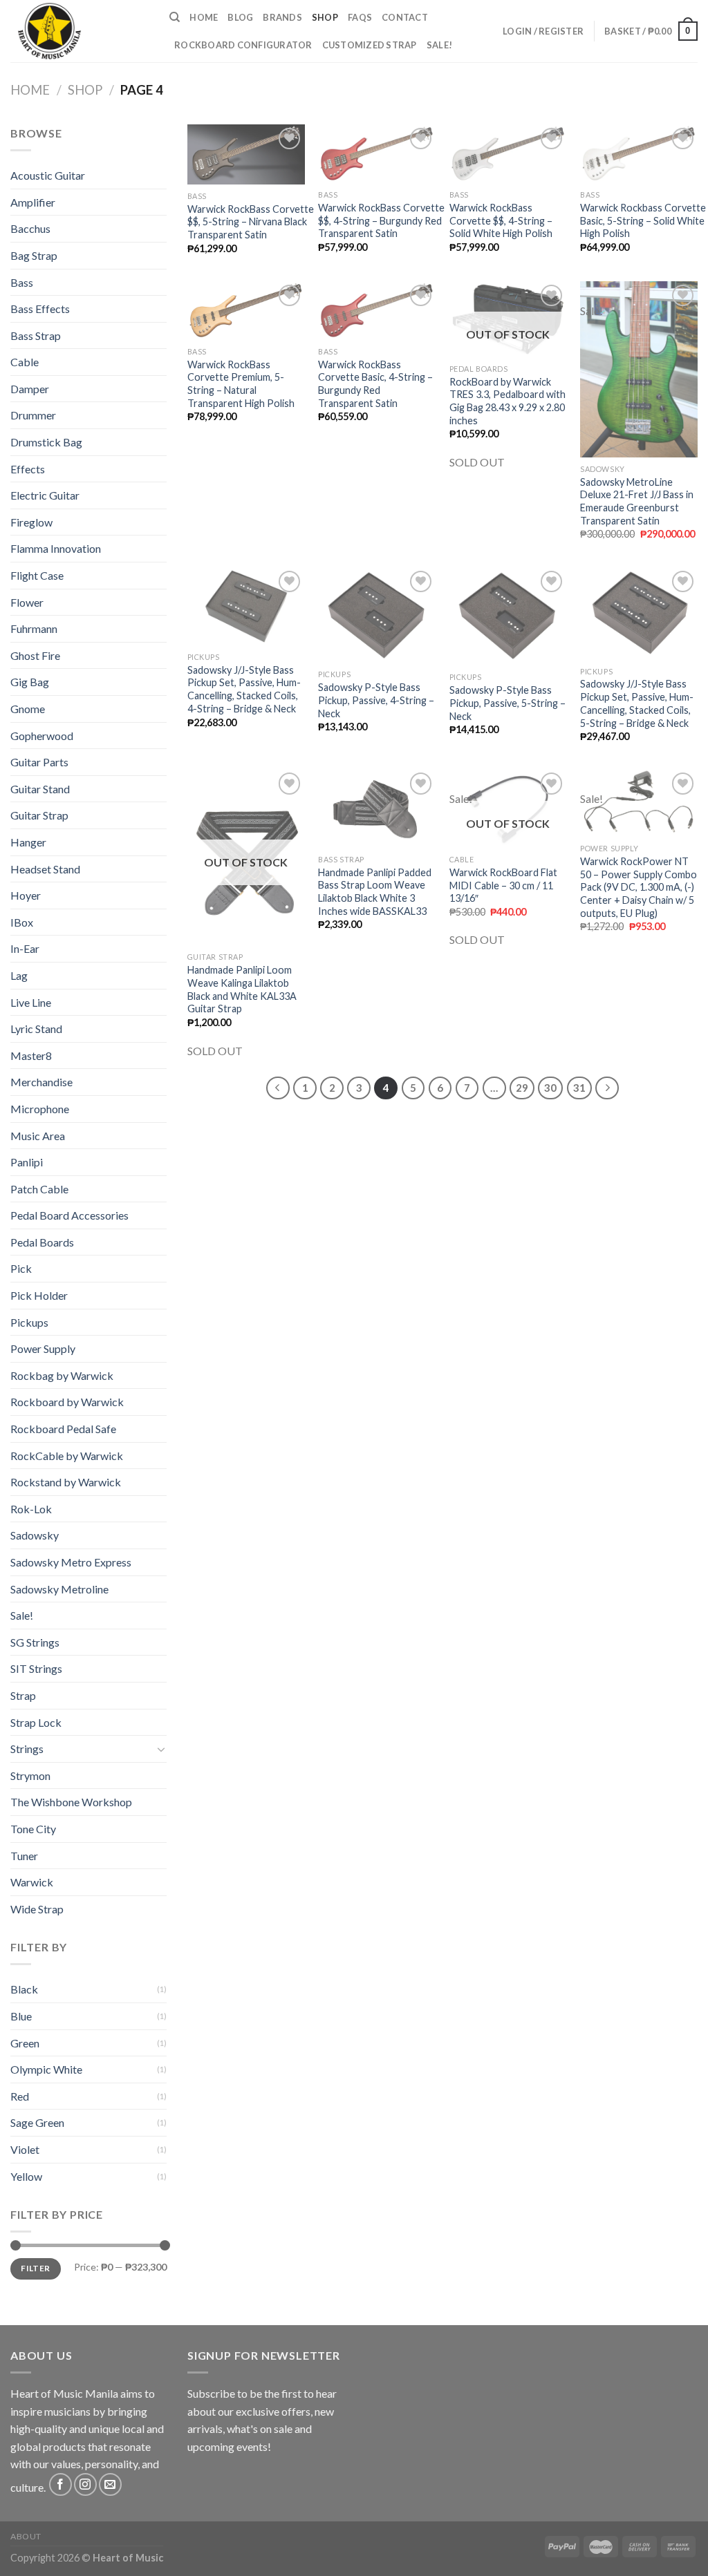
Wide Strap (37, 1909)
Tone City (33, 1829)
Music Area (38, 1136)
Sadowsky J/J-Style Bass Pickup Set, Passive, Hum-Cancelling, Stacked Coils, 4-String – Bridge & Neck (244, 689)
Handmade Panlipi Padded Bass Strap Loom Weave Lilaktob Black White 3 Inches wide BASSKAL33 (375, 892)
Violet (25, 2149)
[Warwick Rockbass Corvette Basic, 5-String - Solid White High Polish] (639, 154)
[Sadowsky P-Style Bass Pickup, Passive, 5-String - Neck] (508, 617)
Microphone (40, 1109)
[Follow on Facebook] (60, 2484)
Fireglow (31, 522)
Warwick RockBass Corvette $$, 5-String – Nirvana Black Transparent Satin (251, 222)
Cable (25, 362)
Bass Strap (36, 335)
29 (522, 1088)
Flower (27, 602)
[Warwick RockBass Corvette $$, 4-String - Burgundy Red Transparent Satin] (377, 154)
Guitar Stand (40, 789)
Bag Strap (34, 255)
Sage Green (37, 2122)
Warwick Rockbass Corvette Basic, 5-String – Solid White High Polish (643, 220)
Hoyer (26, 895)
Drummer (33, 415)
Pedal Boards (42, 1242)
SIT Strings (36, 1668)
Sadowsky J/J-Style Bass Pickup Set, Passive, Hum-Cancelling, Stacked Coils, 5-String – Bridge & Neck (637, 703)
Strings (27, 1749)
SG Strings (35, 1642)
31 (579, 1088)
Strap (23, 1695)
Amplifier (33, 202)
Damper (30, 389)
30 (550, 1088)
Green (25, 2043)
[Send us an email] (110, 2484)
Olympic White (46, 2069)
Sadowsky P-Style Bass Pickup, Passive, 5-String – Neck (507, 703)
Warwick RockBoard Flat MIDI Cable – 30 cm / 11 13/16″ (503, 885)
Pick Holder (39, 1295)
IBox (22, 922)
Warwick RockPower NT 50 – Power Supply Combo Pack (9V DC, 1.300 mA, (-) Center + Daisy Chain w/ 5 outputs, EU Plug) (639, 887)
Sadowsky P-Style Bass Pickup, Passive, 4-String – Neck (376, 700)
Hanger (28, 842)
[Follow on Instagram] (85, 2484)
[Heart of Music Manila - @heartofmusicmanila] (80, 31)
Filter (35, 2268)
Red (20, 2096)
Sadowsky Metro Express (71, 1562)
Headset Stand (45, 869)
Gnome (28, 709)
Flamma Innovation (56, 548)
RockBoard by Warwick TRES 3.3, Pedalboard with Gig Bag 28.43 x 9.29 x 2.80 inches (507, 401)
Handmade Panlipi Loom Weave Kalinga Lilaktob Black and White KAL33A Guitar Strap (242, 989)
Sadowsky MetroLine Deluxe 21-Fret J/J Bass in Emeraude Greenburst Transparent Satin (637, 501)
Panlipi (27, 1162)
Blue (21, 2016)
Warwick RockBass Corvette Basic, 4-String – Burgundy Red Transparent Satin (375, 384)
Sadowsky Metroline (59, 1589)
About (26, 2536)
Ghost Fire (35, 655)
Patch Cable (39, 1189)
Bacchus (30, 228)
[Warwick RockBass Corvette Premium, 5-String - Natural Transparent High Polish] (246, 311)
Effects (28, 469)
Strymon (30, 1775)
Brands (282, 17)
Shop (325, 17)
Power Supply (43, 1348)
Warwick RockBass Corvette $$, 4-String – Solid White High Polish (501, 220)
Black (24, 1989)
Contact (405, 17)
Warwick (32, 1882)
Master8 (31, 1055)
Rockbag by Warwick (62, 1375)
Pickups (29, 1322)
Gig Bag (30, 682)
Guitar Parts (39, 762)
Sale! (439, 45)
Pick (21, 1268)
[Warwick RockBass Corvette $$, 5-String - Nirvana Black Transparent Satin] (246, 154)
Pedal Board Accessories (69, 1215)
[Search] (175, 17)
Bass (22, 282)
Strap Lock (36, 1722)
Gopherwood (42, 736)
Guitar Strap (39, 815)
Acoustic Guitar (48, 175)
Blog (240, 17)
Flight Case (37, 575)
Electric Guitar (45, 495)
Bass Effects (40, 309)
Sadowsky (35, 1535)
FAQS (360, 17)
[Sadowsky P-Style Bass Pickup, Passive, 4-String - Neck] (377, 615)
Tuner (24, 1856)
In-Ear (25, 948)
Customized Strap (370, 45)
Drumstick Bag (46, 442)
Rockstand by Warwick (66, 1482)
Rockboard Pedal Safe (63, 1429)
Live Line (31, 1002)
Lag (19, 975)
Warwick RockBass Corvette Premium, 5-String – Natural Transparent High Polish (241, 384)
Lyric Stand (36, 1029)
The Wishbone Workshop (71, 1802)
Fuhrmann (34, 628)
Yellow (26, 2176)
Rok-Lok (31, 1509)
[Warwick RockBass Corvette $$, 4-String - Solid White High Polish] (508, 154)
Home (204, 17)
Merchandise (41, 1082)
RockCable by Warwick (67, 1456)
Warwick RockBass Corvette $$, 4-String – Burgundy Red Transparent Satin (381, 220)
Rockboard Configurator (243, 45)
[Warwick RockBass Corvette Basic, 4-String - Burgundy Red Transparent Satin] (377, 311)
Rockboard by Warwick (67, 1402)
